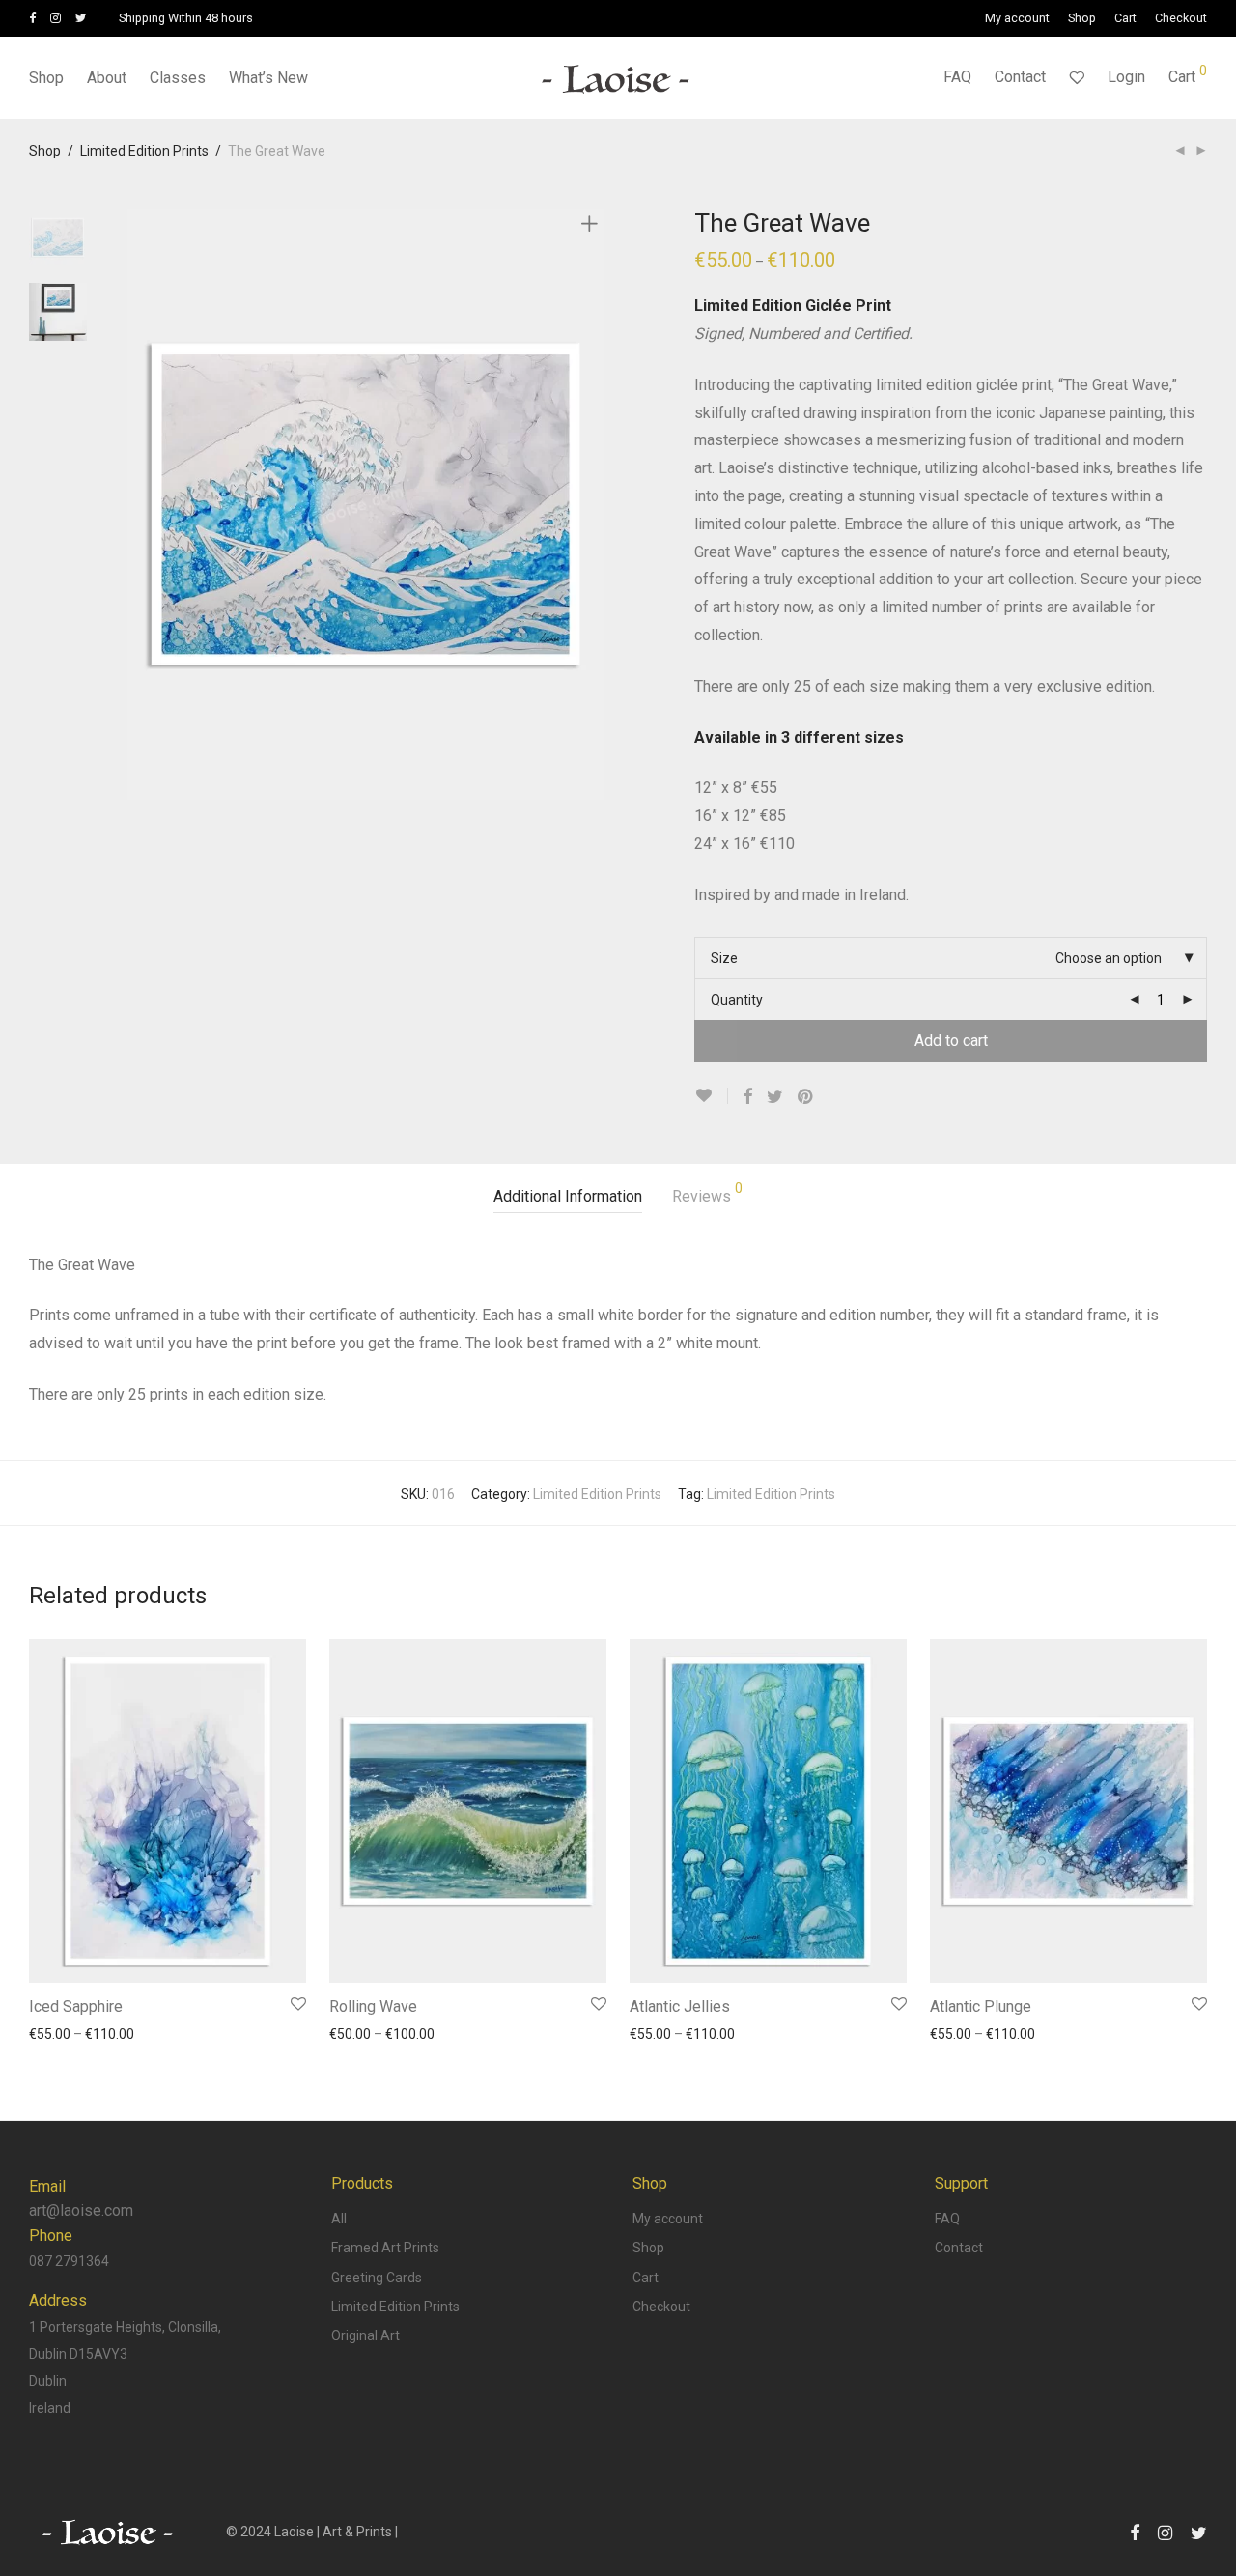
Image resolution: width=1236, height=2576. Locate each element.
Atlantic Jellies (680, 2007)
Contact (1020, 77)
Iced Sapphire (76, 2007)
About (107, 78)
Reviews (707, 1193)
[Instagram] (56, 18)
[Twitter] (81, 18)
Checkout (1181, 19)
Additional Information (568, 1196)
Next (593, 504)
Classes (178, 78)
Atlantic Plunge (981, 2007)
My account (1017, 19)
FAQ (957, 77)
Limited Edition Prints (144, 151)
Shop (1082, 19)
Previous (139, 504)
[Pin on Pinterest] (806, 1097)
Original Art (365, 2335)
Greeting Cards (377, 2278)
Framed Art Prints (385, 2248)
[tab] (568, 1197)
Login (1126, 77)
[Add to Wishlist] (711, 1096)
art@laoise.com (81, 2210)
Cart (1125, 19)
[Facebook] (32, 18)
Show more (55, 2033)
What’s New (268, 78)
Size (724, 958)
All (339, 2219)
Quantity (737, 1000)
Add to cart (951, 1041)
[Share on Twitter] (775, 1097)
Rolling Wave (373, 2007)
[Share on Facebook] (747, 1097)
